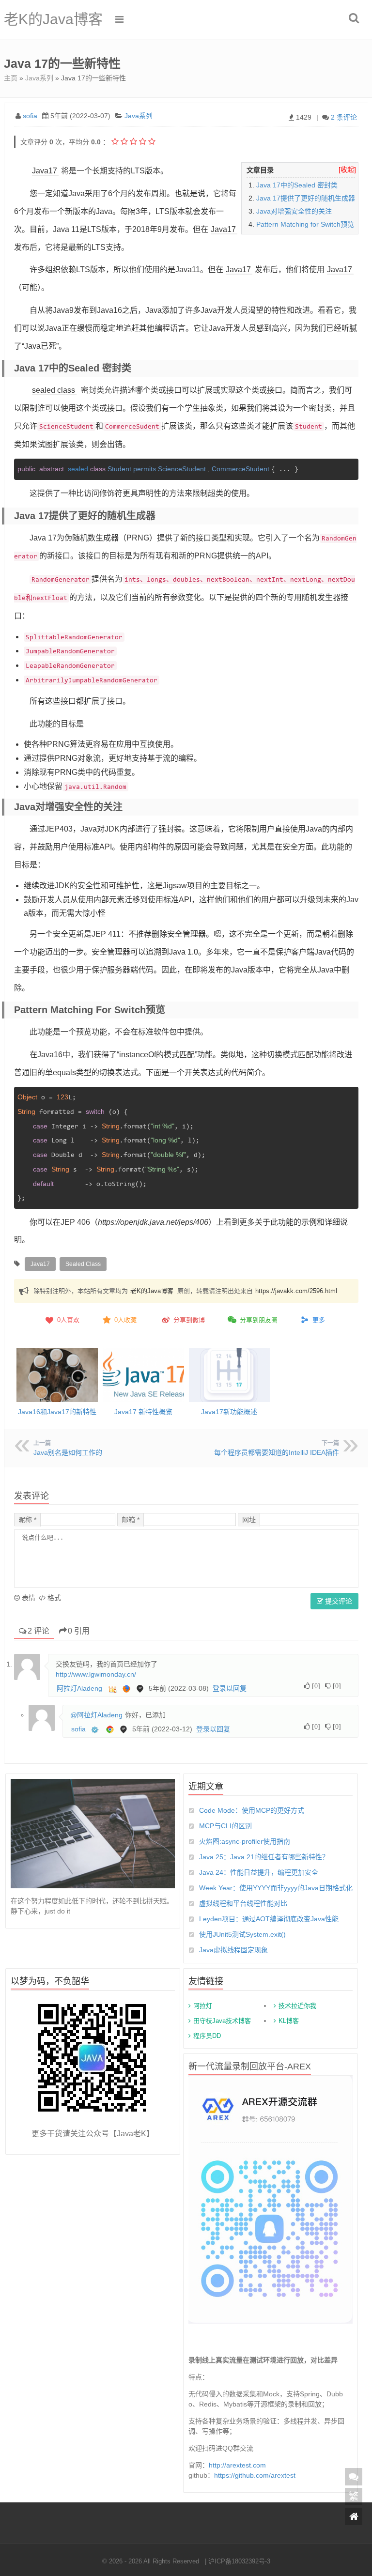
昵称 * (27, 1520)
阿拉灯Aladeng (79, 1688)
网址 (249, 1520)
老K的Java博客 (53, 19)
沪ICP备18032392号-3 (239, 2561)
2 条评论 (344, 117)
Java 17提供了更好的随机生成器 (306, 198)
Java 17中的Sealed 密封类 (297, 185)
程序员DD (207, 2036)
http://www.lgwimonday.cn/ (96, 1674)
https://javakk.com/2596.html (296, 1291)
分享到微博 (189, 1320)
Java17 (45, 171)
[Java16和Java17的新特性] (57, 1375)
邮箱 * (131, 1520)
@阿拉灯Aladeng (96, 1715)
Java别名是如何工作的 (68, 1452)
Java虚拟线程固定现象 (233, 1950)
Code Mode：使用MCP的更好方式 (252, 1810)
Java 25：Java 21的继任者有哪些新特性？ (264, 1857)
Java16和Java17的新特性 (57, 1412)
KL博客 (289, 2021)
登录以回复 (230, 1688)
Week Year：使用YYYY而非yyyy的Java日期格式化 (276, 1888)
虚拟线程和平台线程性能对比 (243, 1903)
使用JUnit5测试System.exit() (242, 1934)
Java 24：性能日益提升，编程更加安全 (259, 1872)
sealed (87, 469)
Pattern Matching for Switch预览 (305, 224)
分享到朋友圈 (259, 1320)
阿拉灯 (203, 2006)
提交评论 (338, 1601)
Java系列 (39, 78)
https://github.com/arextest (255, 2475)
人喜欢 (68, 1320)
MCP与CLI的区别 (225, 1826)
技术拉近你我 (297, 2006)
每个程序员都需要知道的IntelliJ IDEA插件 (277, 1452)
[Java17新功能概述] (230, 1375)
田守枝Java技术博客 (222, 2021)
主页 (11, 78)
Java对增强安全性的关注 (294, 211)
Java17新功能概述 (229, 1412)
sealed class (54, 390)
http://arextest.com (237, 2465)
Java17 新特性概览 (143, 1412)
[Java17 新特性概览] (143, 1375)
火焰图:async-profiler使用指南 (245, 1841)
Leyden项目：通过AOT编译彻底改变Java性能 (269, 1919)
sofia (30, 116)
